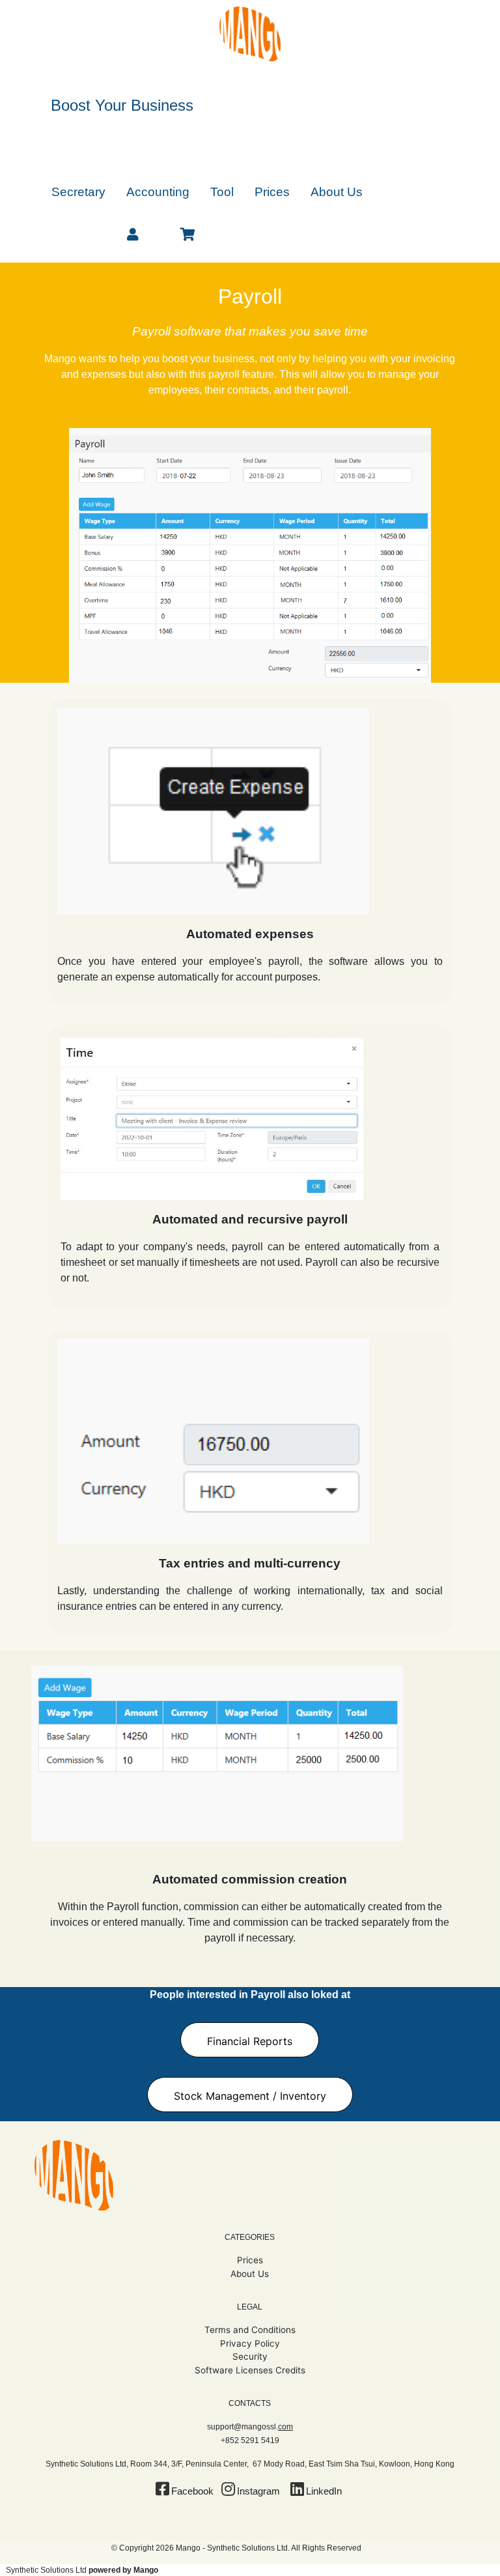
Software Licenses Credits (250, 2370)
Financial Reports (250, 2041)
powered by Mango (123, 2570)
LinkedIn (324, 2491)
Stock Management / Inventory (250, 2096)
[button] (78, 191)
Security (250, 2356)
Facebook (192, 2491)
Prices (250, 2260)
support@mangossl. (250, 2427)
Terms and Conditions (250, 2330)
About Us (250, 2274)
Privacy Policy (250, 2343)
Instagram (258, 2491)
